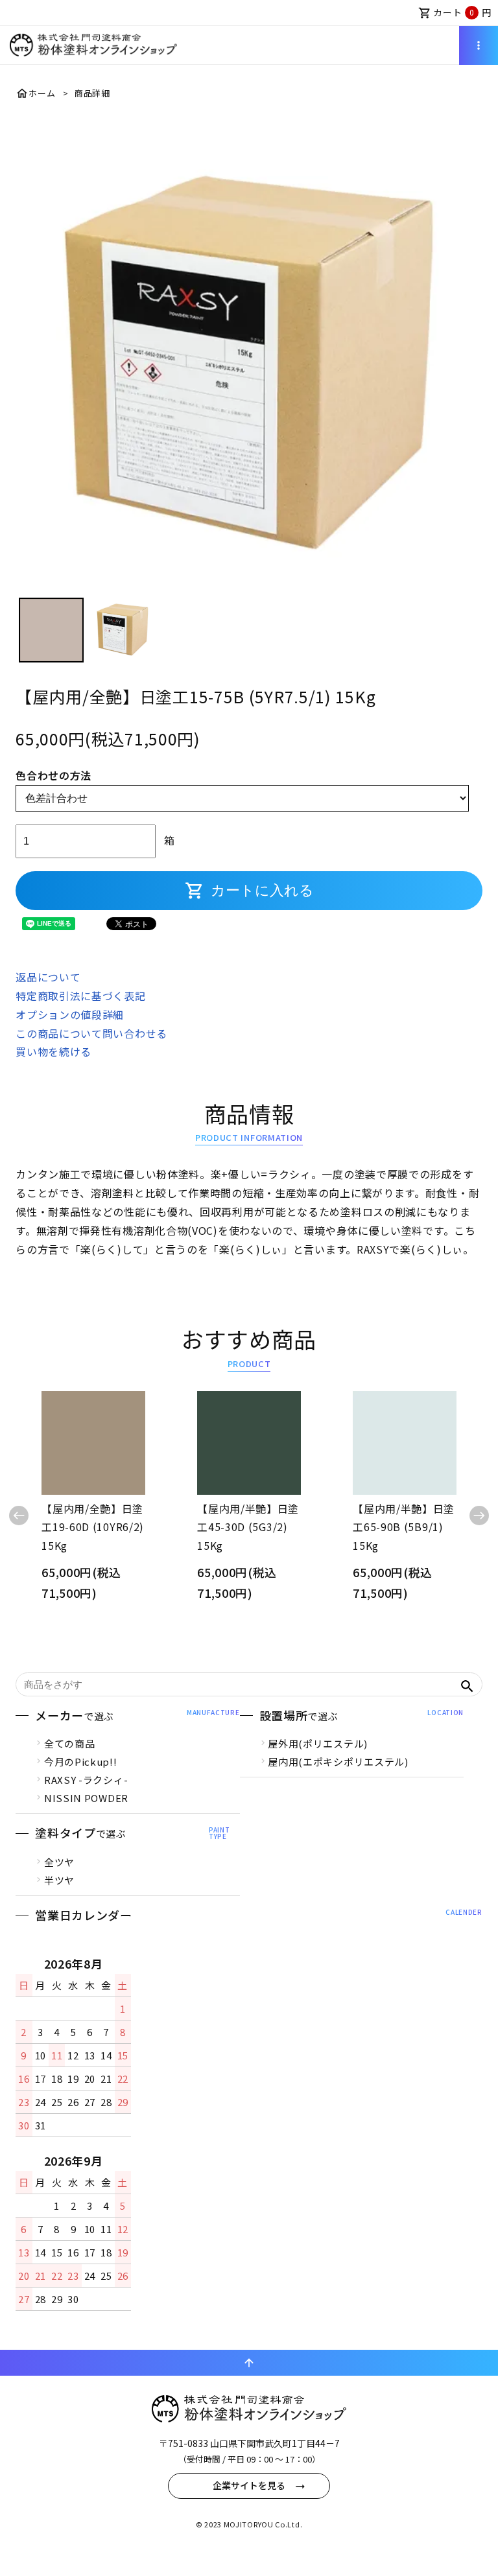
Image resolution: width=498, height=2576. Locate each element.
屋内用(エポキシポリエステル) (338, 1762)
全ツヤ (59, 1862)
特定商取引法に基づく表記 (80, 996)
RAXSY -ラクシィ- (86, 1780)
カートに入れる (249, 891)
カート (455, 12)
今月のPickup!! (81, 1762)
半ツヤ (59, 1880)
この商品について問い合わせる (91, 1033)
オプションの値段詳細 (70, 1014)
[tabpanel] (249, 357)
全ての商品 (70, 1743)
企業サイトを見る (249, 2485)
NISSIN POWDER (86, 1798)
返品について (48, 977)
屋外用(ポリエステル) (318, 1743)
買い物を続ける (53, 1051)
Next (479, 1516)
